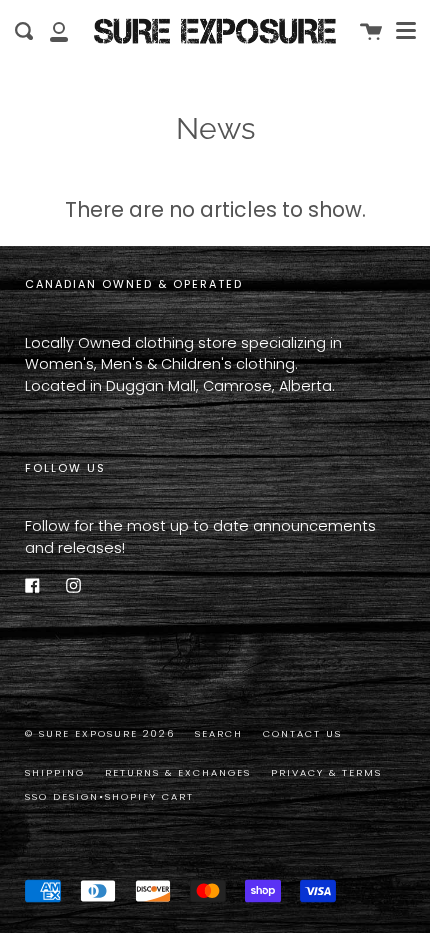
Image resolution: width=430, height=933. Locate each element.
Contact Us (302, 733)
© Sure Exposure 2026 (100, 733)
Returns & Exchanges (178, 772)
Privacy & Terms (326, 772)
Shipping (55, 772)
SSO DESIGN (62, 796)
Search (219, 733)
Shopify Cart (149, 796)
